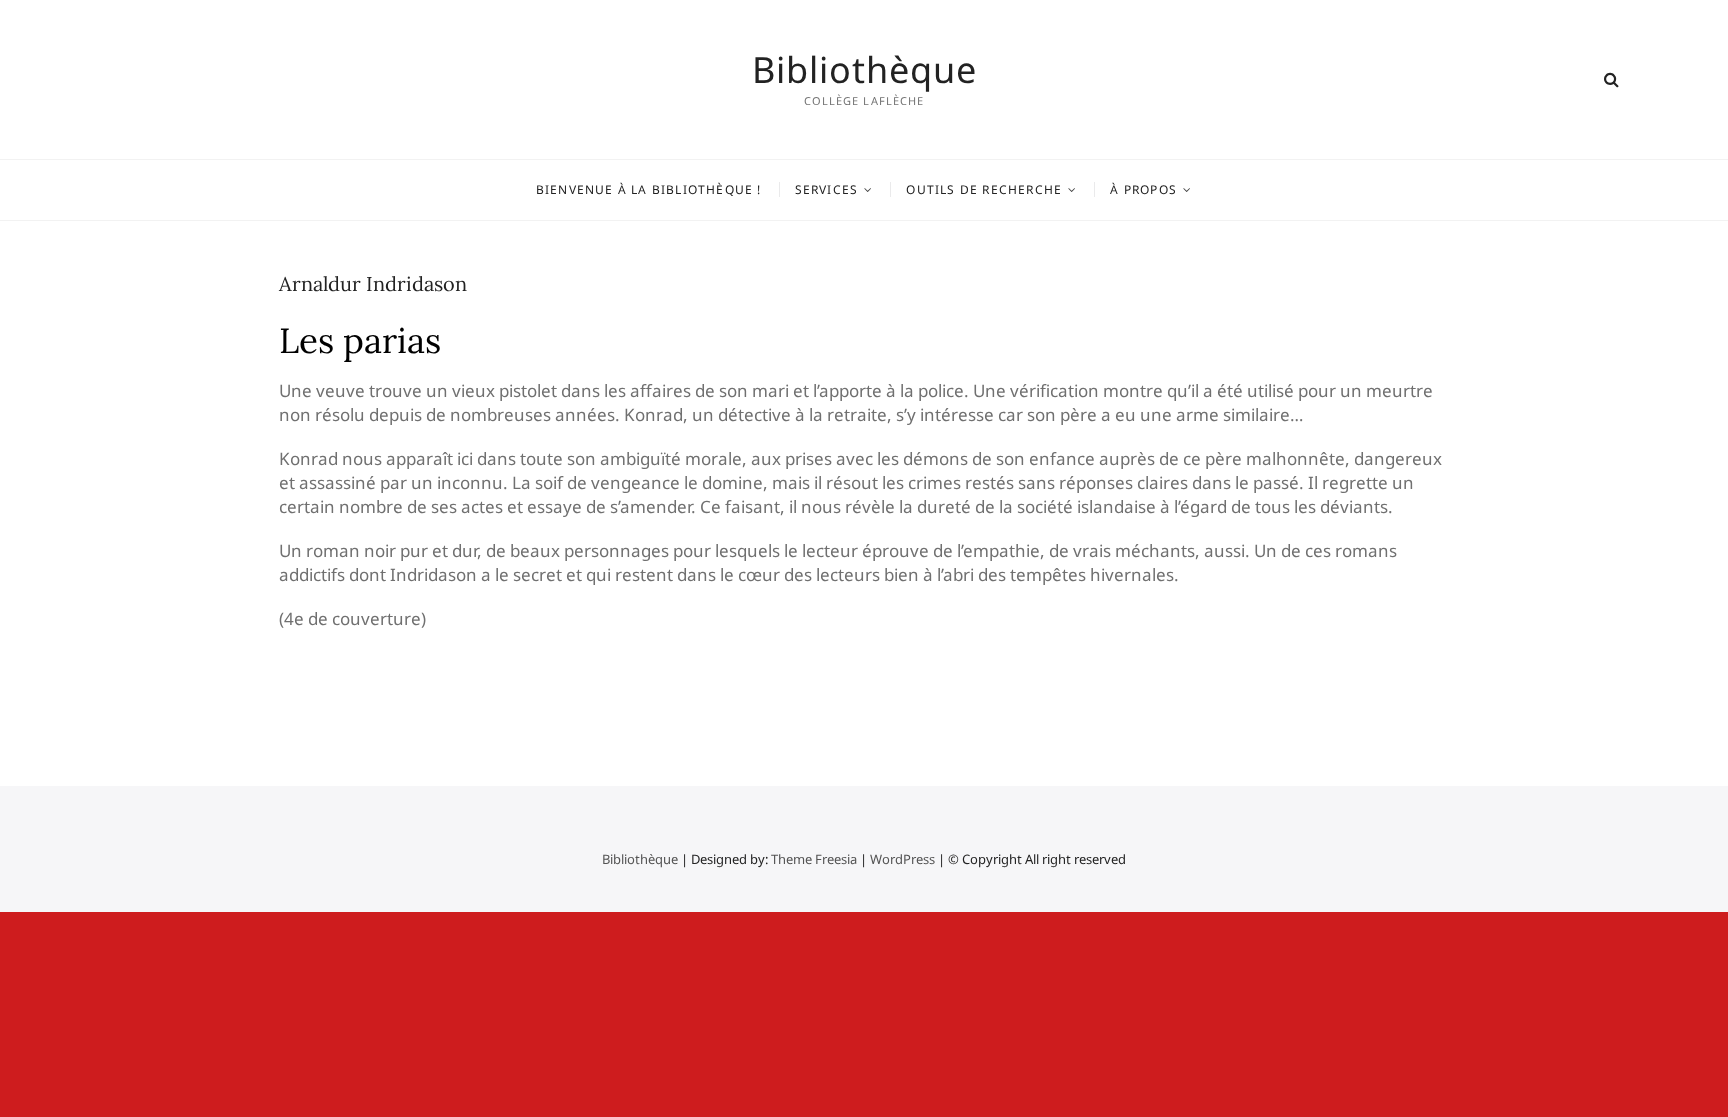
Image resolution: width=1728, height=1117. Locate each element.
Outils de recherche (984, 189)
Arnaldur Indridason (373, 283)
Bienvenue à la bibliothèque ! (649, 189)
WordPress (902, 859)
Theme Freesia (814, 859)
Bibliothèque (864, 70)
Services (827, 189)
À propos (1143, 189)
